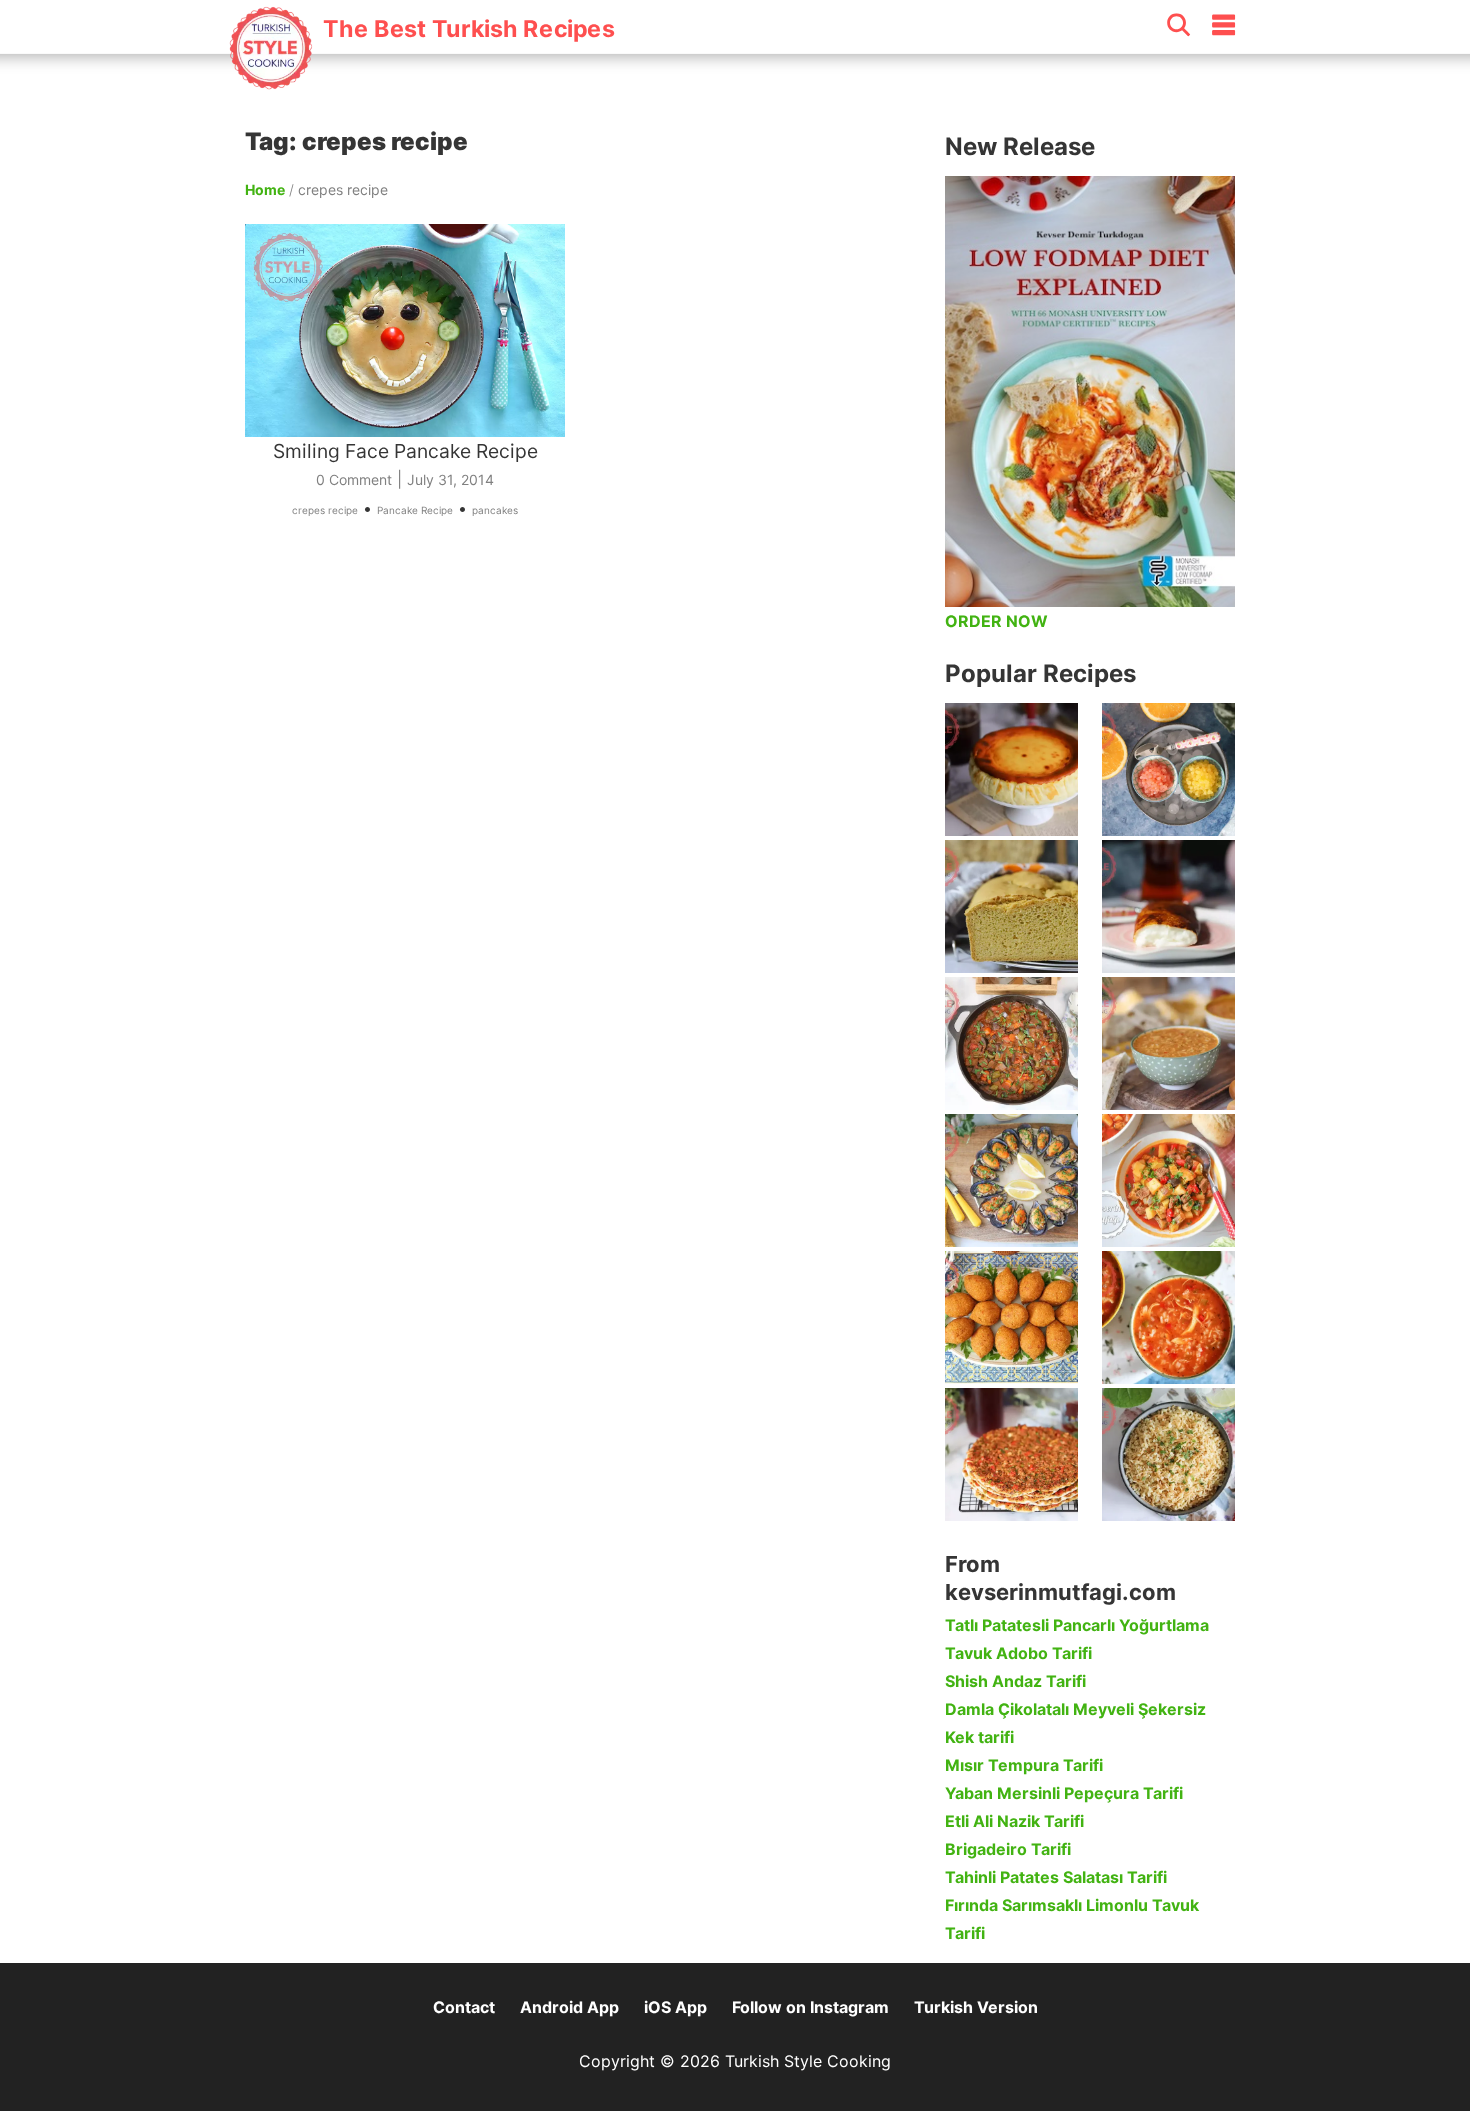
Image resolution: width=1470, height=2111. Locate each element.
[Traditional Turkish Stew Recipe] (1168, 1180)
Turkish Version (976, 2007)
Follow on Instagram (810, 2007)
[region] (585, 764)
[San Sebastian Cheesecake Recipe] (1011, 769)
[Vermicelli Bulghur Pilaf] (1168, 1454)
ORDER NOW (996, 621)
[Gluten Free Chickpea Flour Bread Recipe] (1011, 906)
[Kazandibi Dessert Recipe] (1168, 906)
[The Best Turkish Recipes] (421, 79)
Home (265, 189)
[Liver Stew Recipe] (1011, 1043)
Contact (464, 2007)
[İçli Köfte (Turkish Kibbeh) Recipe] (1011, 1317)
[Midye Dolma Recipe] (1011, 1180)
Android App (569, 2007)
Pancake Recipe (415, 510)
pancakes (495, 510)
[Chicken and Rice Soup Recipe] (1168, 1317)
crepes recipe (325, 510)
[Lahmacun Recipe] (1011, 1454)
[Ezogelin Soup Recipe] (1168, 1043)
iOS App (675, 2007)
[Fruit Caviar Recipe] (1168, 769)
